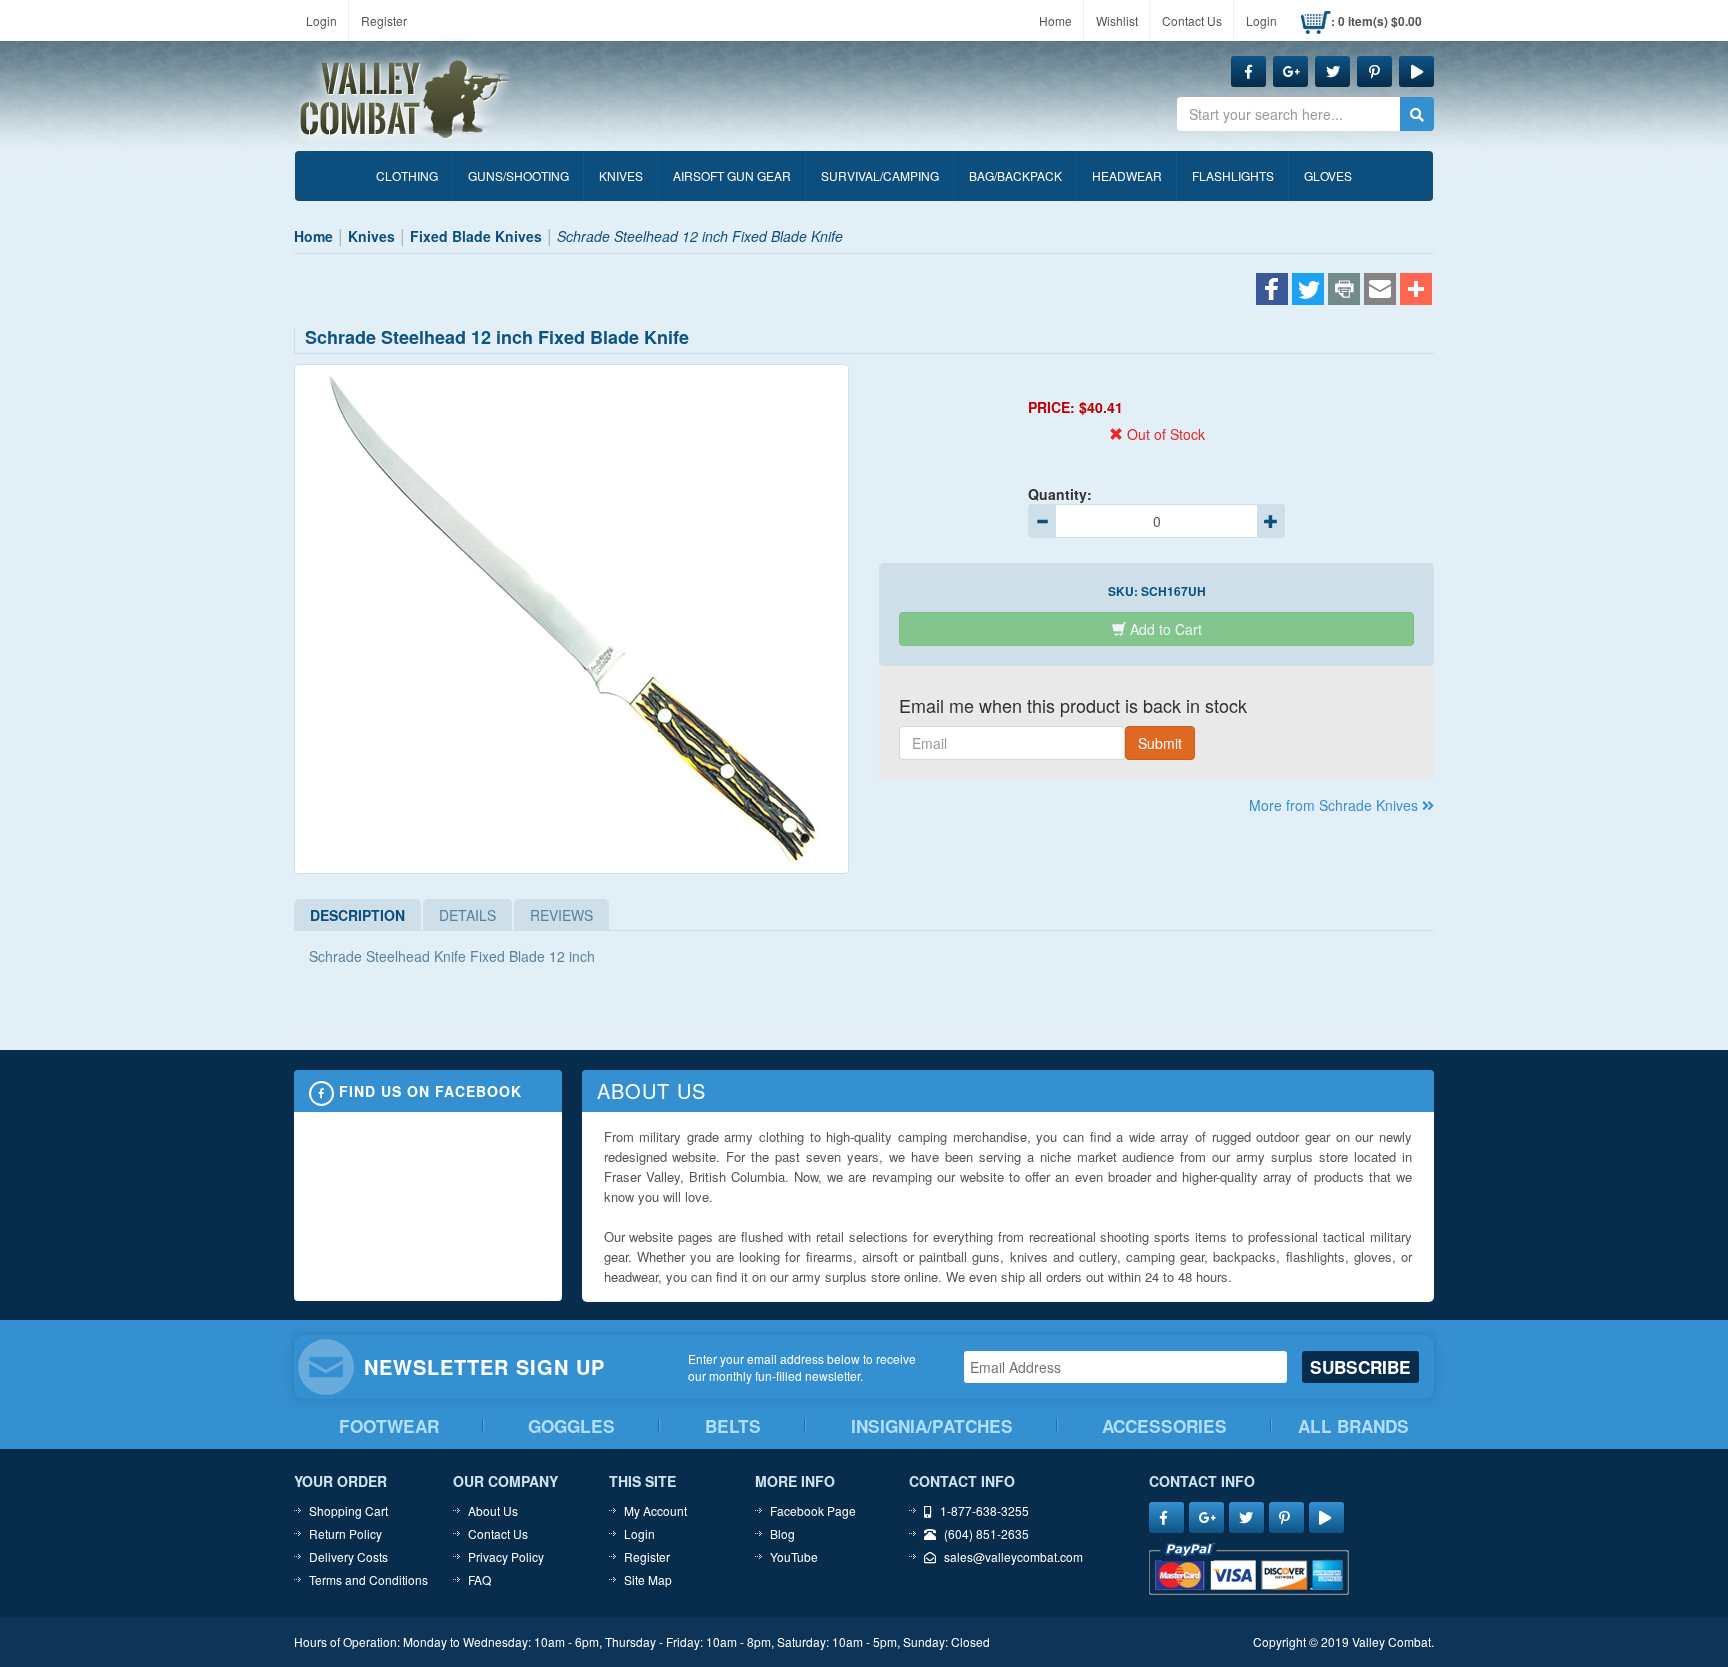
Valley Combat (405, 100)
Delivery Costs (348, 1556)
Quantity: (1060, 494)
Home (1055, 20)
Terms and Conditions (368, 1579)
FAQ (479, 1579)
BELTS (733, 1426)
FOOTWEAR (389, 1426)
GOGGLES (571, 1426)
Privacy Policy (506, 1556)
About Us (493, 1510)
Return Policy (345, 1533)
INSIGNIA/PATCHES (932, 1426)
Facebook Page (813, 1510)
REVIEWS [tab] (561, 915)
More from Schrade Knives (1335, 805)
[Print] (1344, 291)
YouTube (794, 1556)
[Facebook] (1272, 291)
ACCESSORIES (1164, 1426)
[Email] (1380, 291)
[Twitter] (1308, 291)
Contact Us (1192, 20)
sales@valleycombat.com (1013, 1556)
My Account (655, 1510)
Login (321, 20)
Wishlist (1117, 20)
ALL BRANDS (1353, 1426)
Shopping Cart (348, 1510)
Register (384, 20)
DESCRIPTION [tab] (357, 915)
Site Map (648, 1579)
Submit (1160, 743)
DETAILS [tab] (467, 915)
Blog (782, 1533)
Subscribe (1360, 1367)
